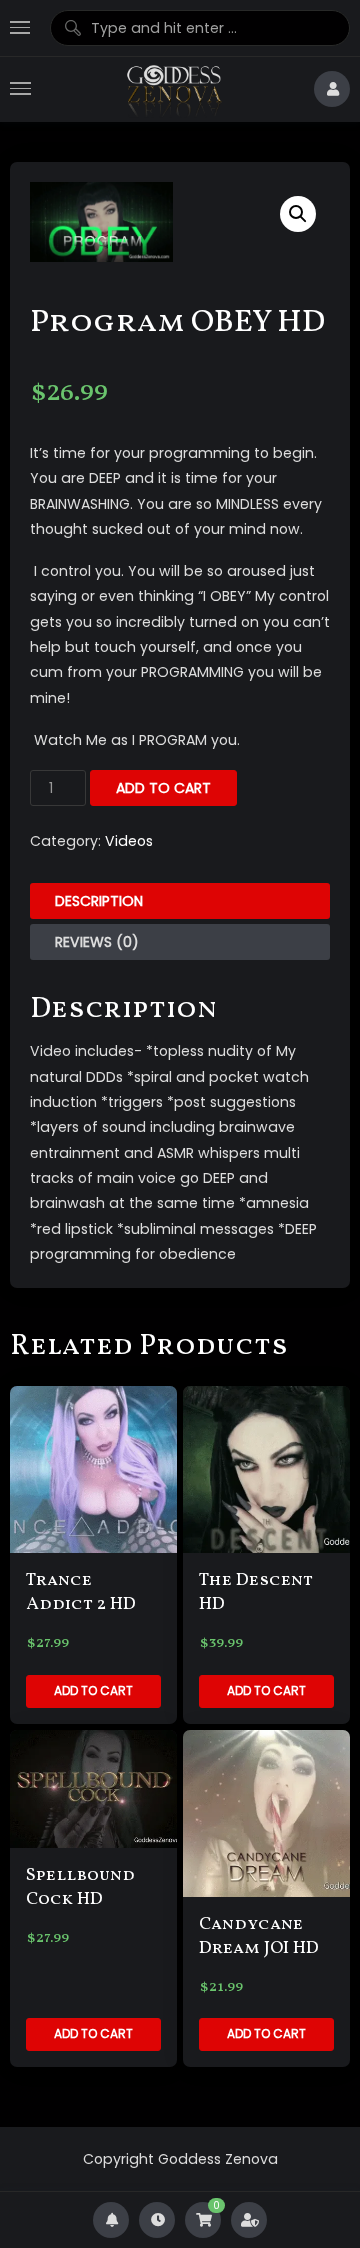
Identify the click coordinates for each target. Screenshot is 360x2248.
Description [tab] (99, 901)
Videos (129, 841)
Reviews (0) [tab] (97, 942)
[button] (298, 214)
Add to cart (163, 788)
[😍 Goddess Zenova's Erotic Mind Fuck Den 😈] (172, 89)
